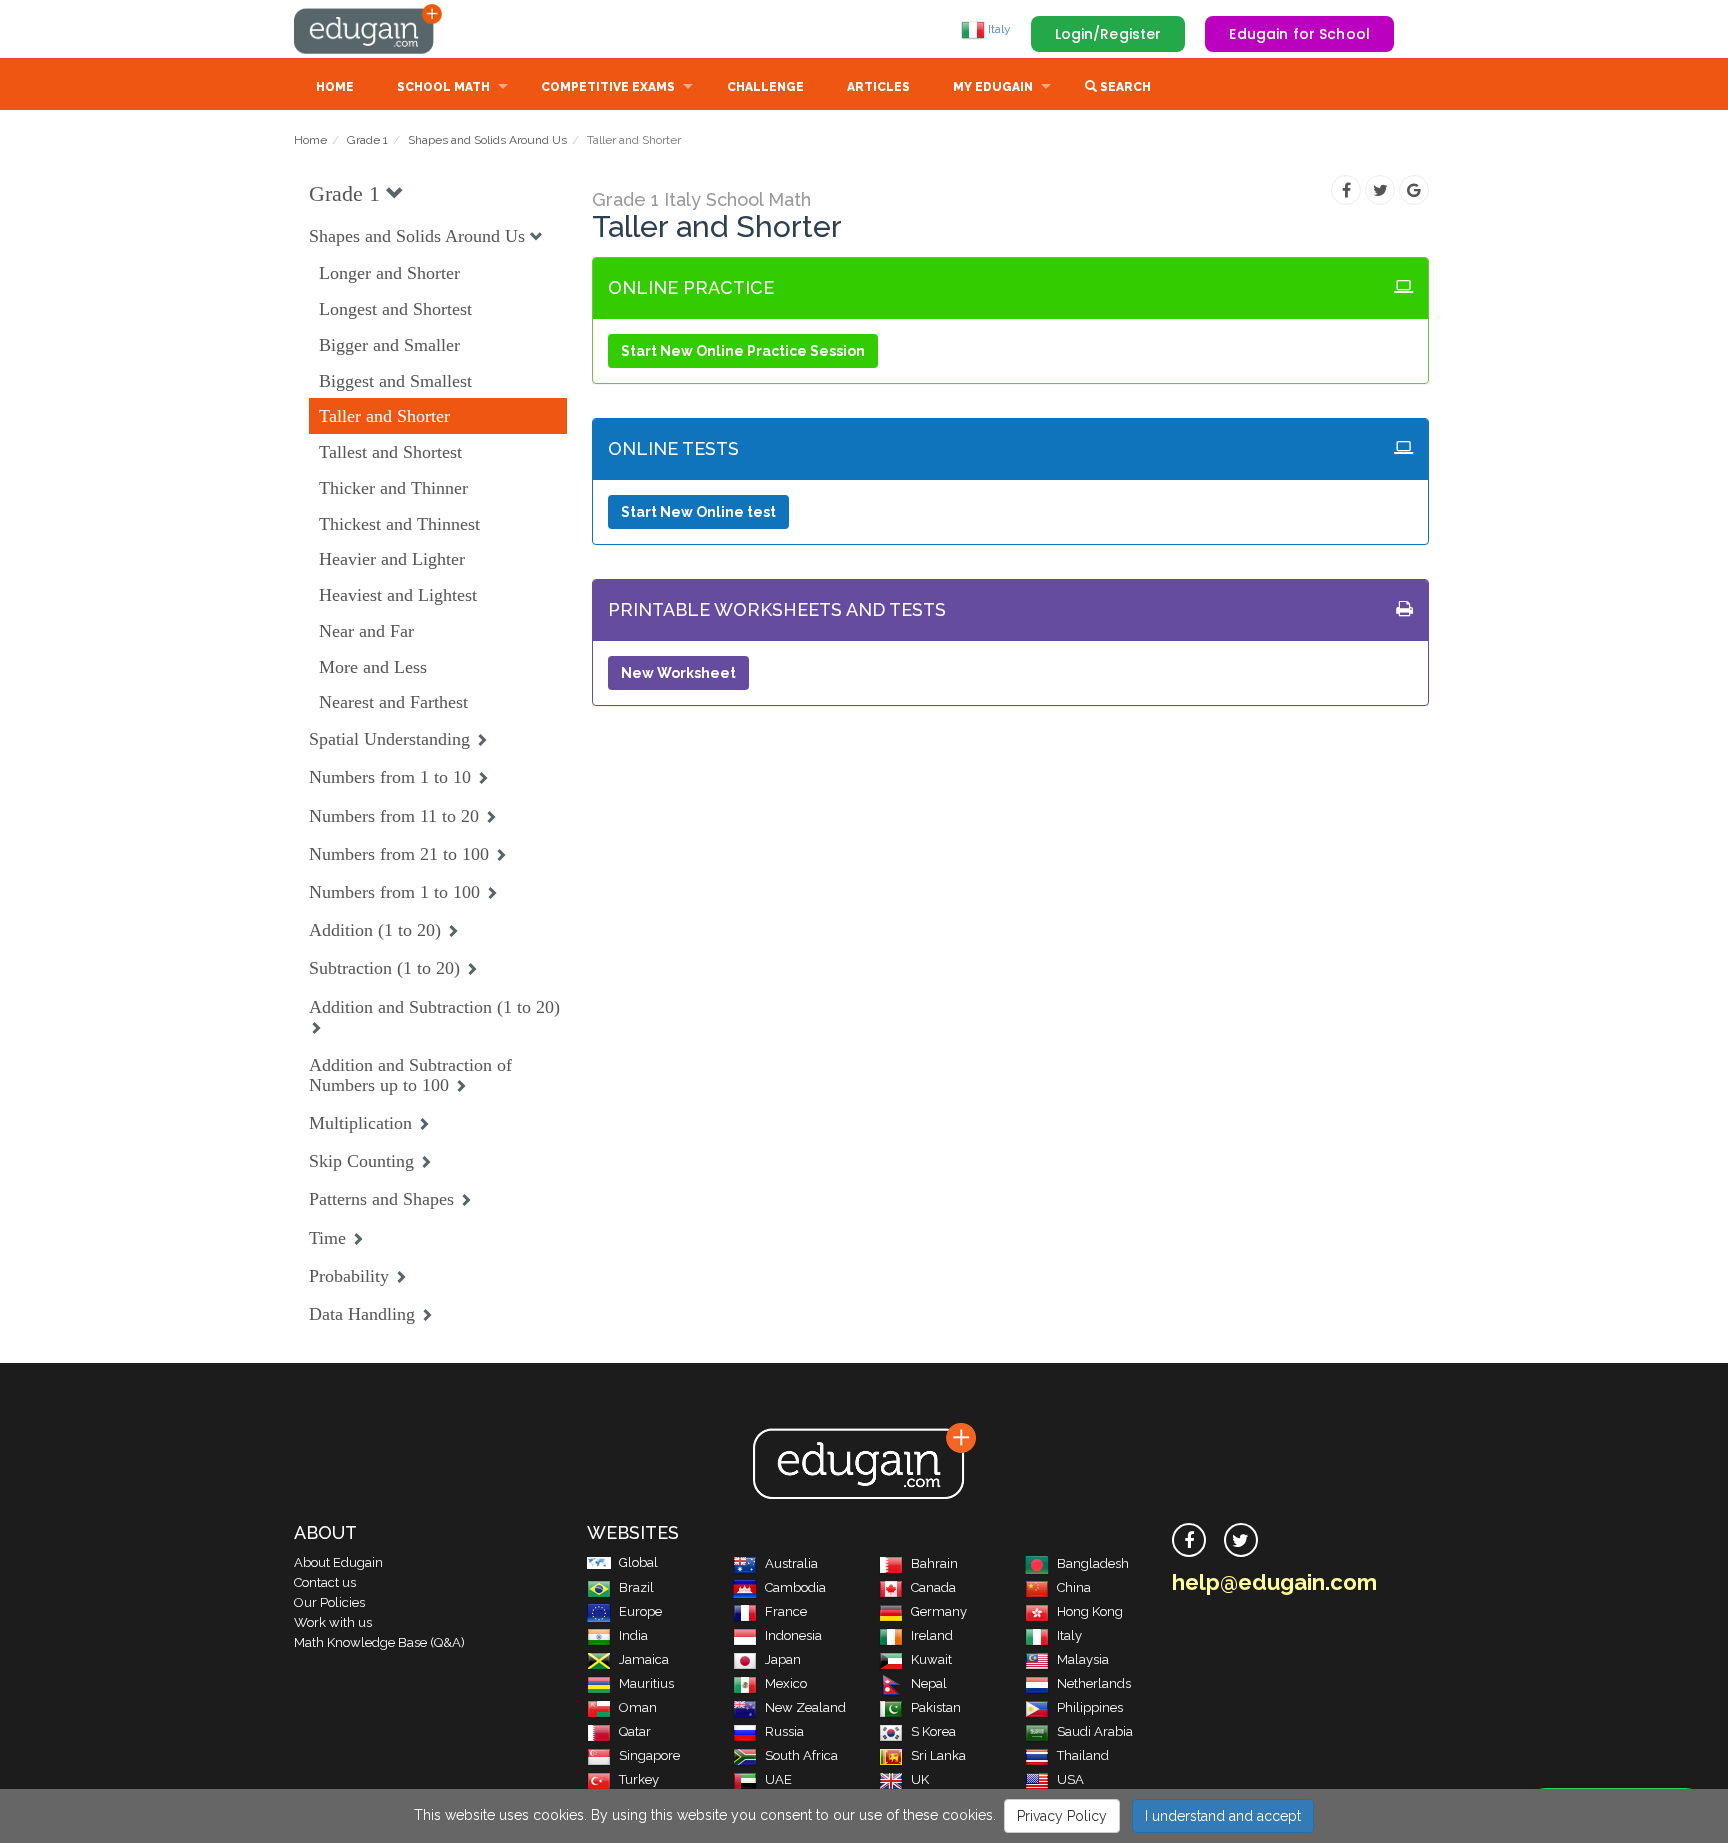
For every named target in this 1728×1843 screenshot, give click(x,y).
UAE (778, 1779)
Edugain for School (1299, 34)
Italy (998, 29)
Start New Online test (698, 512)
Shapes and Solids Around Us (487, 140)
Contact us (325, 1582)
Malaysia (1083, 1659)
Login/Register (1108, 34)
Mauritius (646, 1683)
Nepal (929, 1683)
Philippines (1090, 1707)
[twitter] (1241, 1540)
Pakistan (936, 1707)
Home (335, 87)
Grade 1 (367, 140)
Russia (784, 1731)
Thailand (1083, 1755)
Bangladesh (1093, 1563)
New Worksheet (678, 673)
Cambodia (795, 1587)
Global (638, 1562)
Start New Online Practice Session (743, 351)
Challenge (765, 87)
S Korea (933, 1731)
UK (920, 1779)
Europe (640, 1611)
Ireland (932, 1635)
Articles (878, 87)
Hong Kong (1090, 1611)
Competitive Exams (608, 87)
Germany (939, 1611)
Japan (783, 1659)
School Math (443, 87)
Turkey (639, 1779)
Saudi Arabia (1095, 1731)
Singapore (649, 1755)
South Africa (801, 1755)
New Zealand (805, 1707)
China (1074, 1587)
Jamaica (644, 1659)
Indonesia (793, 1635)
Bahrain (934, 1563)
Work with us (333, 1622)
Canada (933, 1587)
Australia (791, 1563)
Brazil (636, 1587)
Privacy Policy (1062, 1816)
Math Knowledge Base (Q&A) (379, 1642)
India (633, 1635)
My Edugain (993, 87)
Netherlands (1094, 1683)
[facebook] (1189, 1540)
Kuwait (931, 1659)
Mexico (786, 1683)
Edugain (369, 29)
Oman (638, 1707)
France (786, 1611)
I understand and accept (1223, 1816)
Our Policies (329, 1602)
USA (1070, 1779)
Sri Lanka (938, 1755)
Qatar (635, 1731)
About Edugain (338, 1562)
